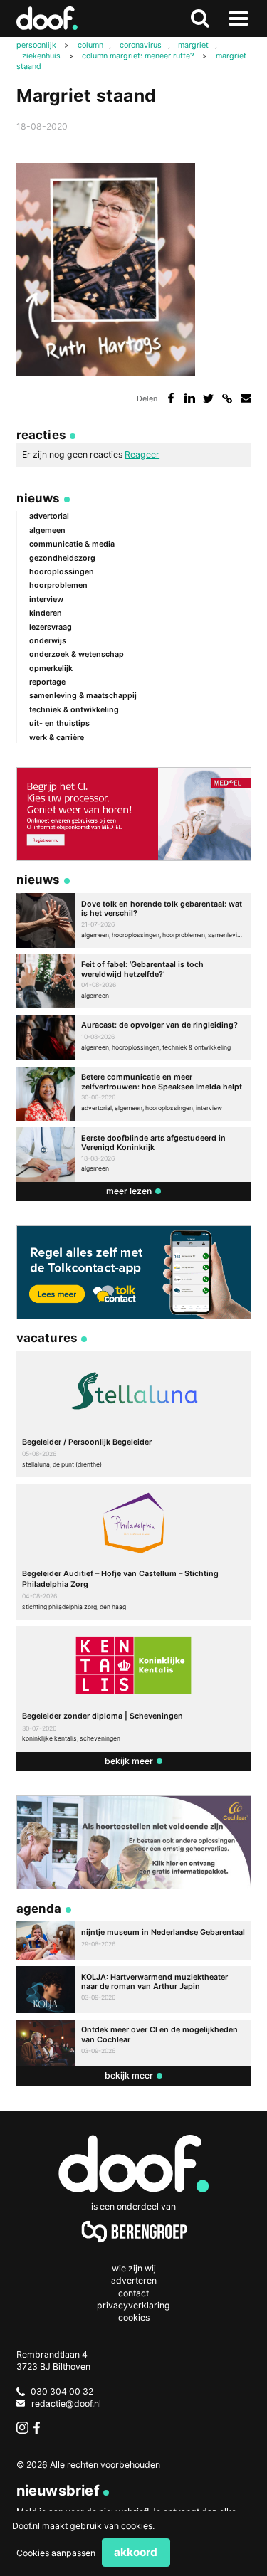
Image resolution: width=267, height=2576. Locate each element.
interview (46, 600)
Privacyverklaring (133, 2305)
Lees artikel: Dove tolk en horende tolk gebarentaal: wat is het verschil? (134, 920)
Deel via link (227, 398)
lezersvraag (51, 627)
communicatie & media (72, 544)
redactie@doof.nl (66, 2403)
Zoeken (199, 19)
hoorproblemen (58, 585)
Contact (133, 2293)
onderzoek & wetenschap (77, 654)
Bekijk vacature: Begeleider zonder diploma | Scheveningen (134, 1689)
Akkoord (136, 2552)
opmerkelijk (51, 669)
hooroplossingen (62, 572)
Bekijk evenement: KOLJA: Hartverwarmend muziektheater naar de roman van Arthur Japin (134, 1990)
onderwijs (48, 641)
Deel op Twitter (208, 398)
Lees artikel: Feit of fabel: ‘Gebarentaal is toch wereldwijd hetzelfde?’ (134, 982)
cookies (137, 2526)
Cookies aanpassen (56, 2553)
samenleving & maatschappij (83, 696)
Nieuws (38, 498)
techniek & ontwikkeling (74, 710)
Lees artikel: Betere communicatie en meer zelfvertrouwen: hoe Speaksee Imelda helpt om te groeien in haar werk (134, 1094)
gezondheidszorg (62, 558)
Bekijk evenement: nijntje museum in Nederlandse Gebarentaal (134, 1941)
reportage (47, 682)
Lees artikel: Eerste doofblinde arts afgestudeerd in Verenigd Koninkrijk (134, 1155)
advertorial (49, 516)
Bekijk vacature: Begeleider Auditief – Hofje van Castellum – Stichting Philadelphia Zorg (134, 1552)
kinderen (46, 613)
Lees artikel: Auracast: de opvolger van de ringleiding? (134, 1038)
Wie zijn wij (134, 2268)
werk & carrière (57, 738)
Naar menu (239, 19)
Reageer (142, 454)
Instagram (22, 2428)
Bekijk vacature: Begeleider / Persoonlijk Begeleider (134, 1414)
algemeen (47, 530)
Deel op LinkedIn (190, 398)
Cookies (134, 2317)
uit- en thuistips (59, 723)
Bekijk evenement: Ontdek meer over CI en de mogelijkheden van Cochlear (134, 2043)
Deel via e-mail (246, 398)
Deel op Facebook (171, 398)
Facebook (40, 2428)
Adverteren (134, 2280)
